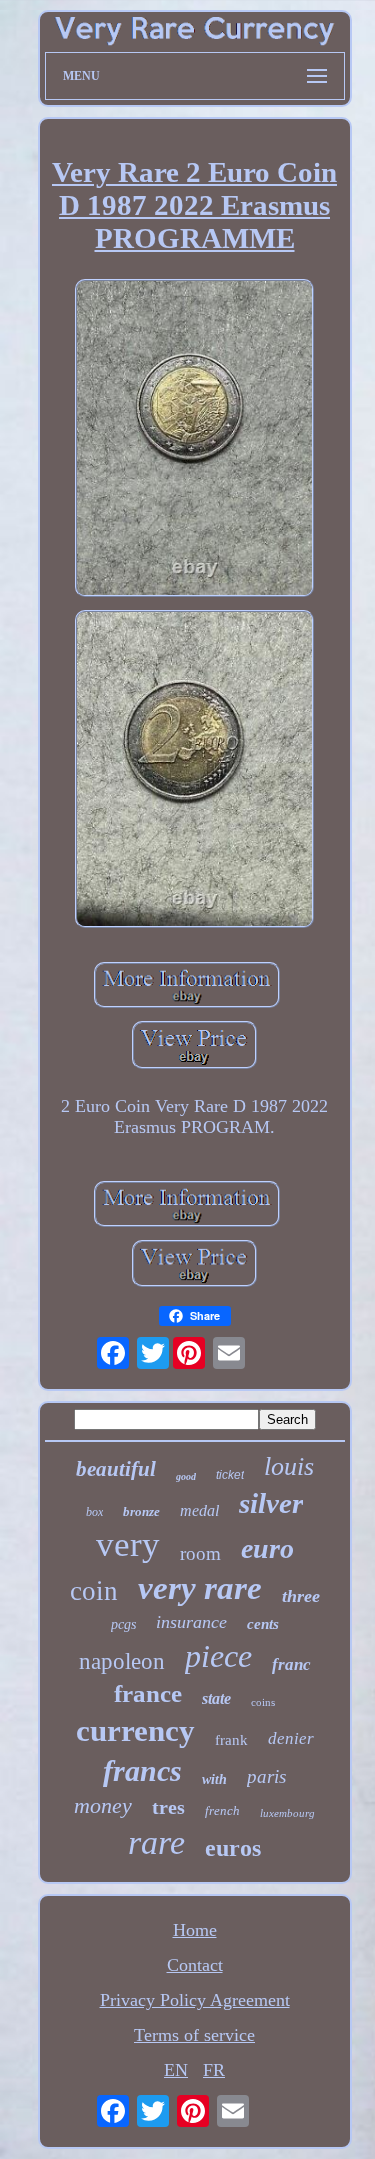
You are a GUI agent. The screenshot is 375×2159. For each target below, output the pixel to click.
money (103, 1805)
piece (218, 1656)
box (94, 1512)
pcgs (123, 1624)
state (216, 1698)
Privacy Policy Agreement (195, 2000)
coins (263, 1702)
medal (199, 1510)
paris (266, 1776)
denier (291, 1738)
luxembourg (287, 1813)
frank (231, 1740)
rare (156, 1842)
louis (289, 1466)
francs (142, 1770)
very (128, 1544)
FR (214, 2070)
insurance (191, 1622)
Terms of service (194, 2035)
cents (263, 1624)
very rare (200, 1588)
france (148, 1693)
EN (176, 2070)
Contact (195, 1965)
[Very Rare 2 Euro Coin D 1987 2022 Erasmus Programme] (195, 440)
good (186, 1476)
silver (271, 1503)
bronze (141, 1511)
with (214, 1779)
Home (195, 1930)
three (301, 1596)
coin (94, 1591)
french (222, 1810)
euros (233, 1848)
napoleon (122, 1661)
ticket (230, 1475)
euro (267, 1548)
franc (291, 1664)
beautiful (116, 1469)
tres (168, 1807)
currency (135, 1730)
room (200, 1553)
